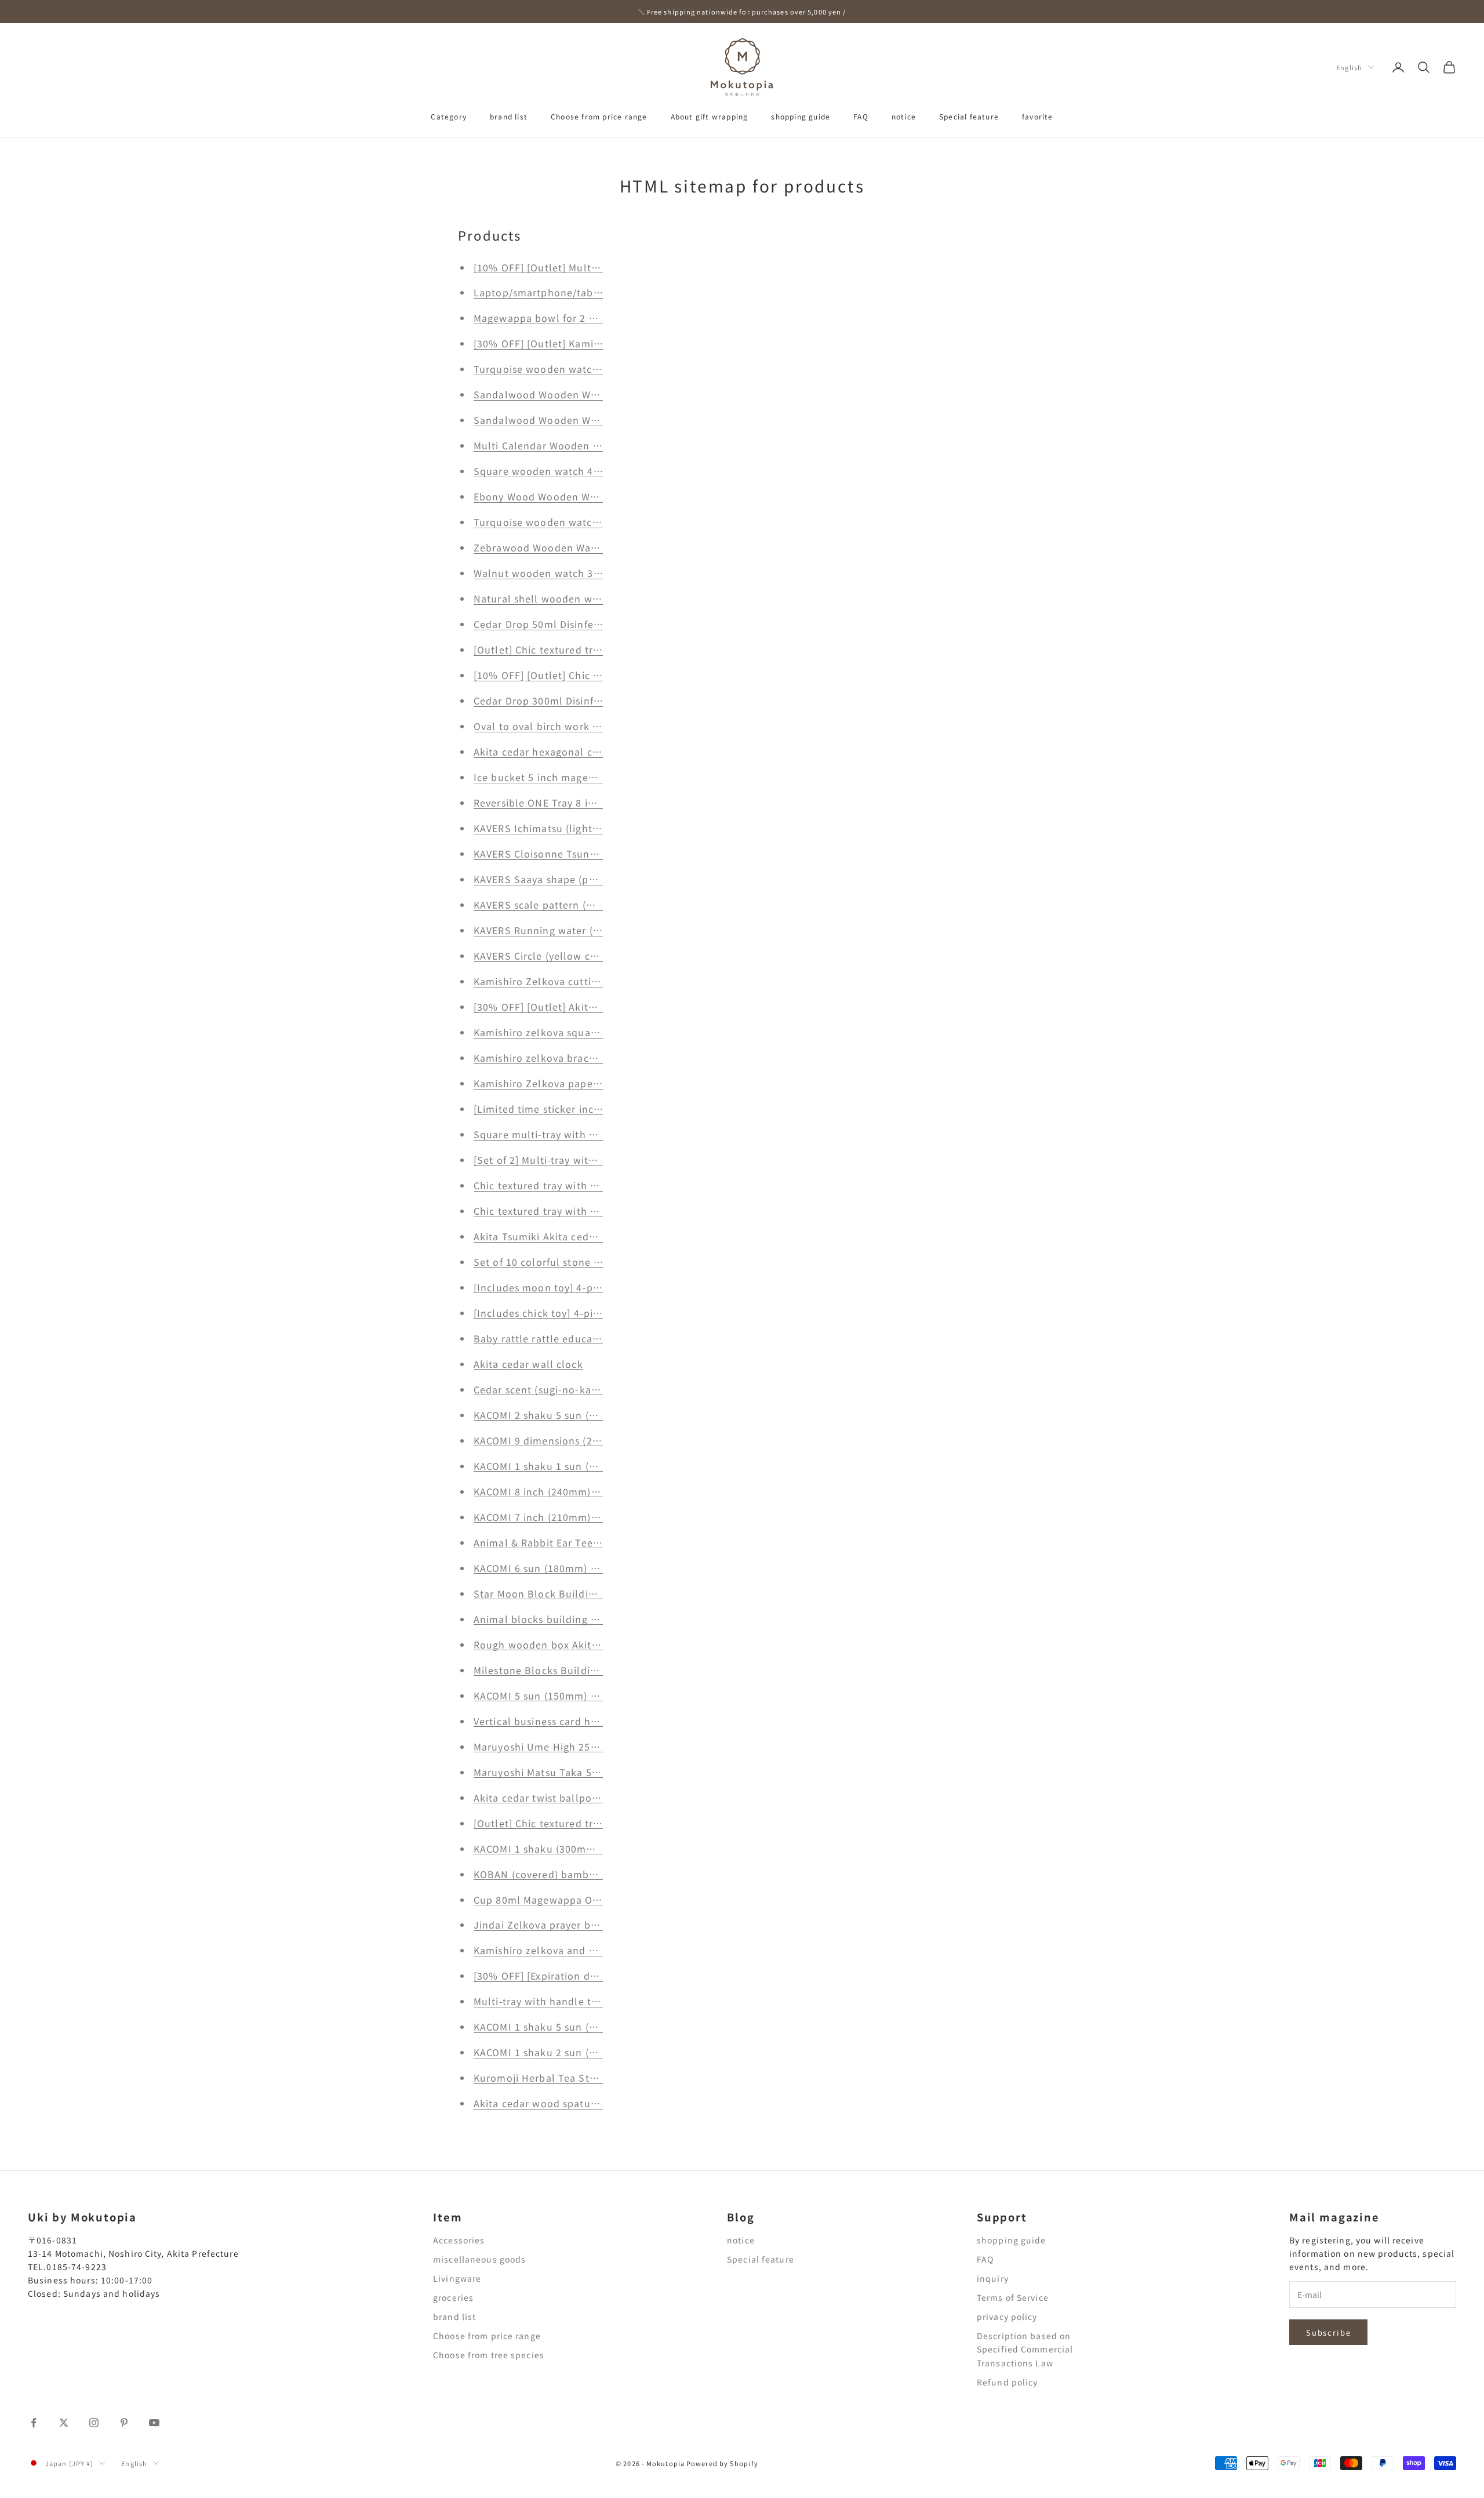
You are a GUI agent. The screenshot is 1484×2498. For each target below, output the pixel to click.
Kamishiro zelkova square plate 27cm (566, 1032)
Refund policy (1007, 2382)
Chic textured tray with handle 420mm (569, 1211)
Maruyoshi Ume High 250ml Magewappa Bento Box (599, 1747)
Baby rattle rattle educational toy (557, 1338)
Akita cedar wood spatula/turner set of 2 (574, 2103)
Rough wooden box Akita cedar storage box (581, 1644)
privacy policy (1007, 2317)
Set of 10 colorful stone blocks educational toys (593, 1262)
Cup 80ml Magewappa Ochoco (548, 1900)
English (1349, 67)
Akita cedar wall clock (528, 1364)
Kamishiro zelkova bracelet (541, 1058)
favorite (1038, 116)
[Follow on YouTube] (154, 2423)
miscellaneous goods (479, 2259)
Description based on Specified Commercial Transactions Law (1025, 2349)
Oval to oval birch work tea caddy (557, 726)
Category (449, 116)
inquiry (993, 2278)
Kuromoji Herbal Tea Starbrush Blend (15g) (581, 2078)
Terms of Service (1013, 2297)
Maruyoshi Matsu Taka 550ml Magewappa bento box (603, 1772)
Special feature (969, 116)
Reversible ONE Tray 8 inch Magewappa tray (582, 803)
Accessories (459, 2240)
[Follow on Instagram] (94, 2423)
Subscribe (1328, 2332)
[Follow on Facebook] (34, 2423)
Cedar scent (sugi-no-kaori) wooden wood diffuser (598, 1389)
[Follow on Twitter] (64, 2423)
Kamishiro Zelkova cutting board (555, 981)
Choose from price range (599, 116)
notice (904, 116)
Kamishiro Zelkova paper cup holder (564, 1083)
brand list (509, 116)
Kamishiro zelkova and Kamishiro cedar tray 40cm (597, 1950)
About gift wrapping (710, 116)
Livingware (457, 2278)
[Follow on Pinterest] (124, 2423)
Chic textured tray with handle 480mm (569, 1185)
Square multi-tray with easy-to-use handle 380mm (598, 1134)
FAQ (861, 116)
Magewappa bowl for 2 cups (543, 318)
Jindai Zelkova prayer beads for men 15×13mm (592, 1925)
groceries (453, 2297)
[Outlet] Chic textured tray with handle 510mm (590, 1823)
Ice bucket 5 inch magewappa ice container (581, 777)
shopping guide (801, 116)
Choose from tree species (489, 2355)
